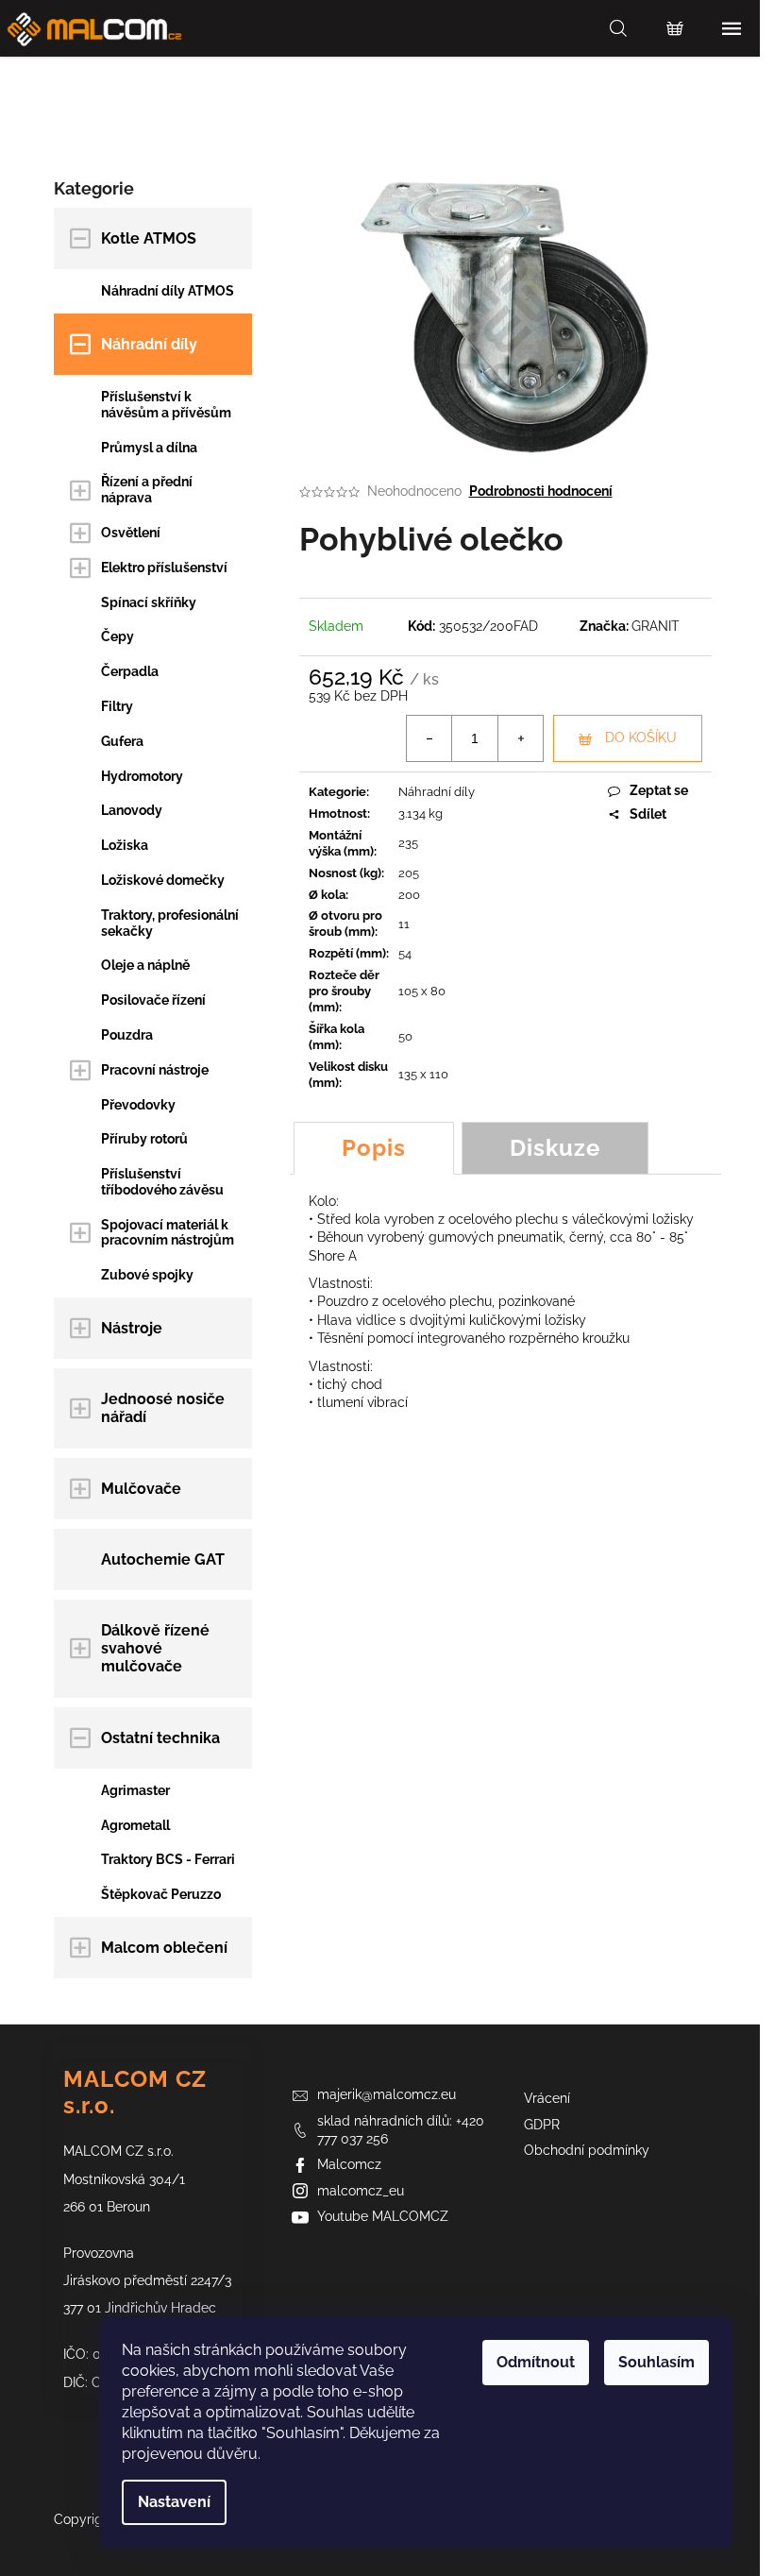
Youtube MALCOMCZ (383, 2216)
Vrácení (547, 2098)
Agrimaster (135, 1790)
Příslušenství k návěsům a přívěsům (166, 405)
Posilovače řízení (153, 1000)
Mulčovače (141, 1489)
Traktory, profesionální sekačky (170, 923)
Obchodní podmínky (587, 2150)
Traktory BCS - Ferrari (168, 1859)
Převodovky (138, 1105)
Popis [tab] (374, 1148)
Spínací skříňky (149, 602)
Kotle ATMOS (149, 238)
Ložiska (125, 845)
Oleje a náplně (145, 965)
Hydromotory (142, 776)
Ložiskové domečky (163, 880)
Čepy (118, 636)
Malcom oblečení (164, 1948)
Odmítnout (536, 2362)
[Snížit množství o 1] (429, 738)
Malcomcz (349, 2164)
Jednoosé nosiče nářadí (163, 1408)
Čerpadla (130, 671)
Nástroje (132, 1328)
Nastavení (174, 2502)
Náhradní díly (149, 344)
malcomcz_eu (361, 2191)
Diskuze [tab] (555, 1148)
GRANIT (656, 626)
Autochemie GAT (163, 1559)
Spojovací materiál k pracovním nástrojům (168, 1233)
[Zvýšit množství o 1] (520, 738)
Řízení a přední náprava (147, 490)
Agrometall (135, 1825)
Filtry (117, 706)
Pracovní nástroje (155, 1070)
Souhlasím (656, 2362)
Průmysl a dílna (149, 448)
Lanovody (132, 810)
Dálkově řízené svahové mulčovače (155, 1648)
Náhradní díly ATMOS (168, 291)
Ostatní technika (160, 1738)
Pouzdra (127, 1035)
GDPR (542, 2125)
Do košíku (641, 737)
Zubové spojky (147, 1275)
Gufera (122, 741)
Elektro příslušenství (164, 568)
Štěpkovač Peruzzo (161, 1894)
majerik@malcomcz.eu (387, 2094)
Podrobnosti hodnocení (541, 491)
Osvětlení (131, 533)
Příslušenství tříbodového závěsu (162, 1182)
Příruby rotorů (144, 1139)
